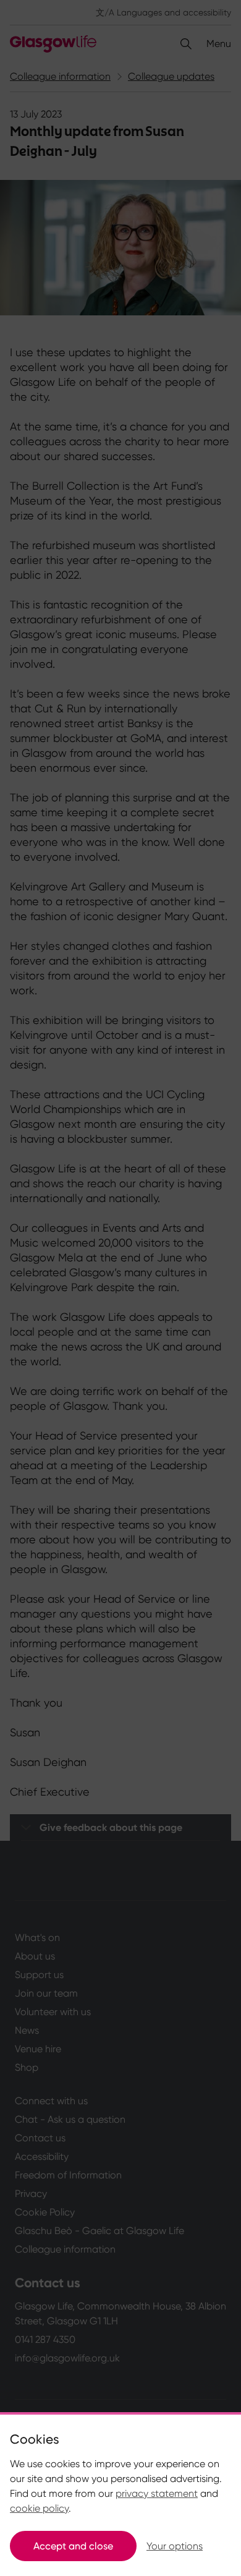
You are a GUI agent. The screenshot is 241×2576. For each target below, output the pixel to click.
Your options (175, 2546)
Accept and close (73, 2546)
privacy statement (157, 2493)
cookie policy (39, 2508)
